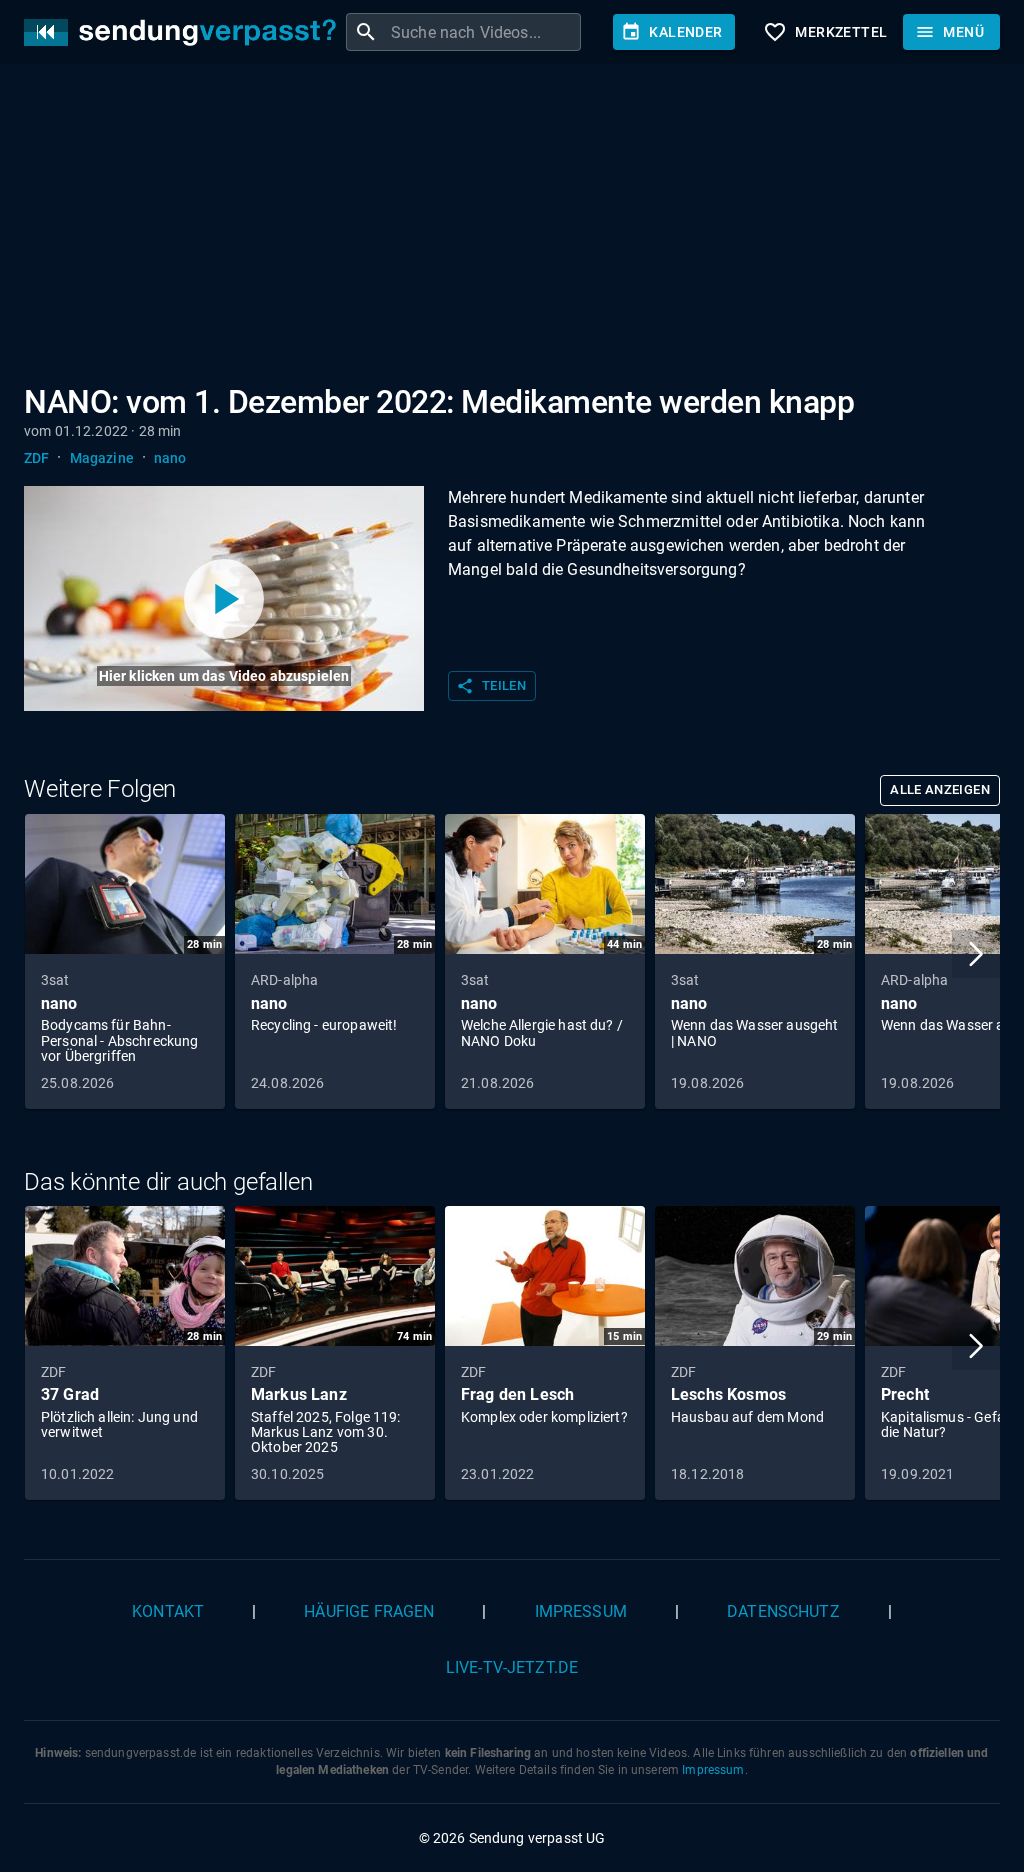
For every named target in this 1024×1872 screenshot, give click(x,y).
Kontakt (168, 1611)
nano (170, 458)
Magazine (102, 458)
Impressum (581, 1611)
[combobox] (483, 32)
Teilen (491, 686)
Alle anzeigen (940, 789)
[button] (976, 954)
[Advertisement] (512, 228)
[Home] (185, 32)
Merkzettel (825, 32)
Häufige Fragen (369, 1611)
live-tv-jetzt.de (512, 1667)
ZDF (36, 458)
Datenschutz (783, 1611)
